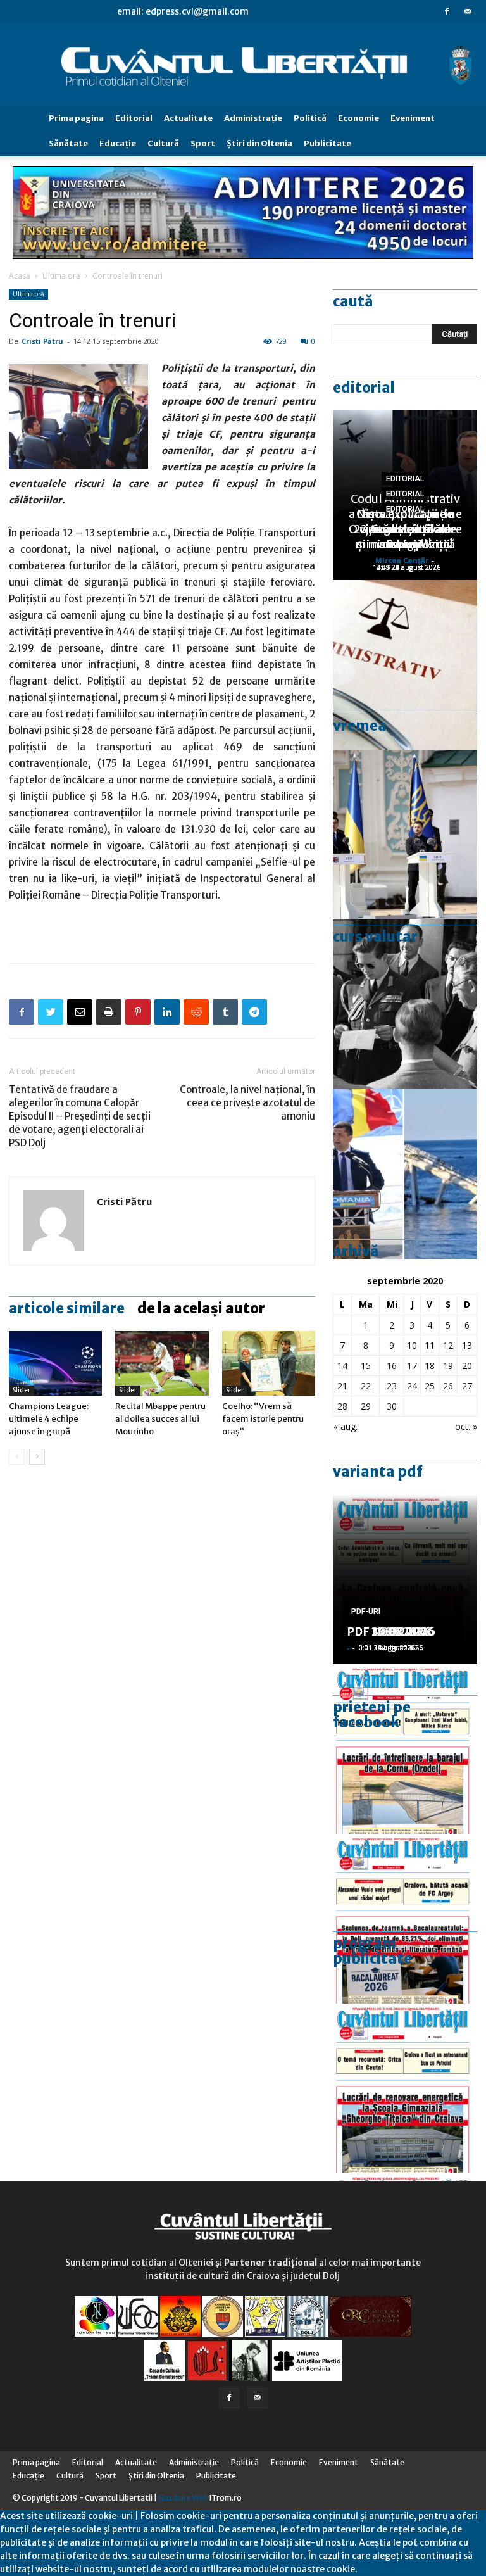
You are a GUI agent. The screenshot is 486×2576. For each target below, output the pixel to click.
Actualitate (188, 118)
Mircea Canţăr (402, 560)
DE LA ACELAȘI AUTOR (201, 1308)
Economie (358, 118)
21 (342, 1386)
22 (366, 1386)
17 (412, 1366)
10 (412, 1345)
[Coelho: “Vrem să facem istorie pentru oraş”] (269, 1363)
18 (430, 1366)
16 (392, 1366)
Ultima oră (61, 276)
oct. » (466, 1426)
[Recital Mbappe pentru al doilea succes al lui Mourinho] (162, 1363)
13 (467, 1345)
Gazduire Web (183, 2498)
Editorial (134, 118)
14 (342, 1366)
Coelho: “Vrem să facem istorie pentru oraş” (263, 1419)
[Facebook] (447, 11)
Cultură (163, 143)
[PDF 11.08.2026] (405, 1919)
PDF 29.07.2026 (391, 1632)
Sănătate (68, 143)
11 (430, 1345)
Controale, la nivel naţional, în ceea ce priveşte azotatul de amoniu (247, 1103)
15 (366, 1366)
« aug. (346, 1426)
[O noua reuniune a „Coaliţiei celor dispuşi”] (405, 835)
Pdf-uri (366, 1612)
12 (448, 1345)
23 (392, 1386)
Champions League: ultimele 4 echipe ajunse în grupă (49, 1419)
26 (448, 1386)
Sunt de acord (387, 2569)
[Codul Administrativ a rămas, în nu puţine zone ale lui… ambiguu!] (405, 665)
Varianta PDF (378, 1472)
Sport (203, 143)
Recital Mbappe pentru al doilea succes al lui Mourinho (160, 1419)
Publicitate (327, 143)
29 (366, 1406)
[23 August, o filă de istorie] (405, 1004)
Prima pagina (76, 118)
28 (342, 1406)
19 (448, 1366)
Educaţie (118, 143)
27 (467, 1386)
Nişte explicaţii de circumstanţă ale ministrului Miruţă (405, 529)
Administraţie (253, 118)
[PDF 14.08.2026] (405, 1749)
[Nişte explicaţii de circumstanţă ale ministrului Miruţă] (405, 1174)
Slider (22, 1390)
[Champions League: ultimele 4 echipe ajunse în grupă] (55, 1363)
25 (430, 1386)
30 (392, 1406)
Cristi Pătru (42, 341)
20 (467, 1366)
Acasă (20, 276)
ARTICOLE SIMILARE (67, 1308)
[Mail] (468, 11)
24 (412, 1386)
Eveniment (413, 118)
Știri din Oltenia (259, 143)
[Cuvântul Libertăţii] (243, 65)
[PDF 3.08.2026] (405, 2088)
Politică (310, 118)
